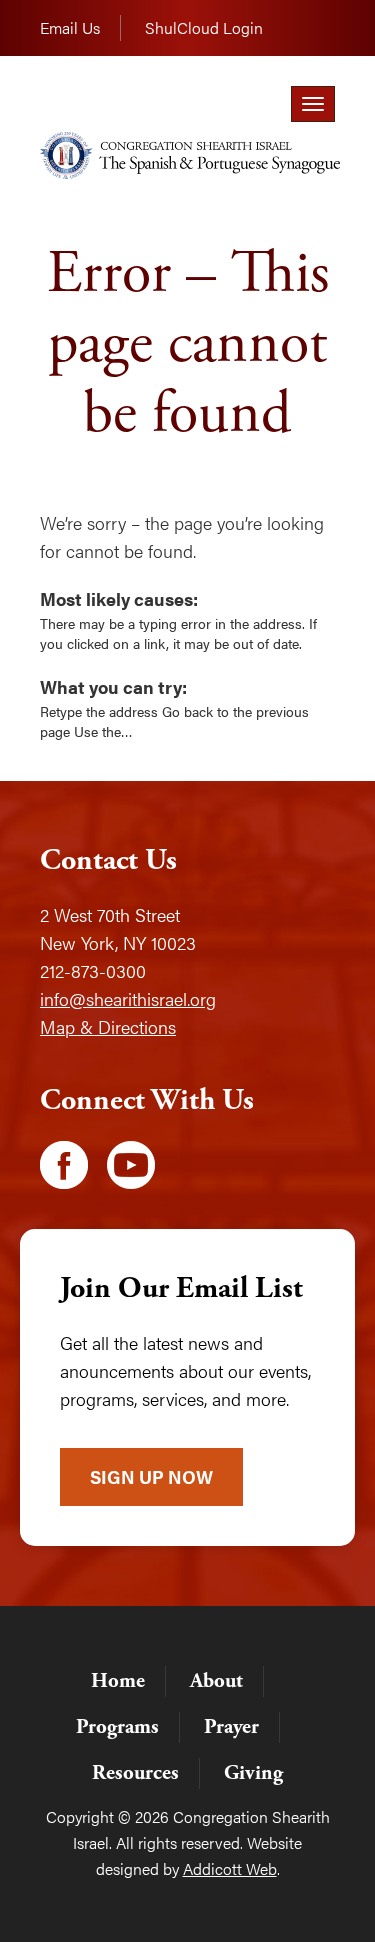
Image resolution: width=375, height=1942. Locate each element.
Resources (135, 1773)
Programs (117, 1727)
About (216, 1681)
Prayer (231, 1727)
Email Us (70, 27)
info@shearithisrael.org (128, 998)
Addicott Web (230, 1868)
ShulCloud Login (204, 27)
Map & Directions (108, 1026)
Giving (253, 1773)
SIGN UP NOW (151, 1476)
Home (118, 1681)
